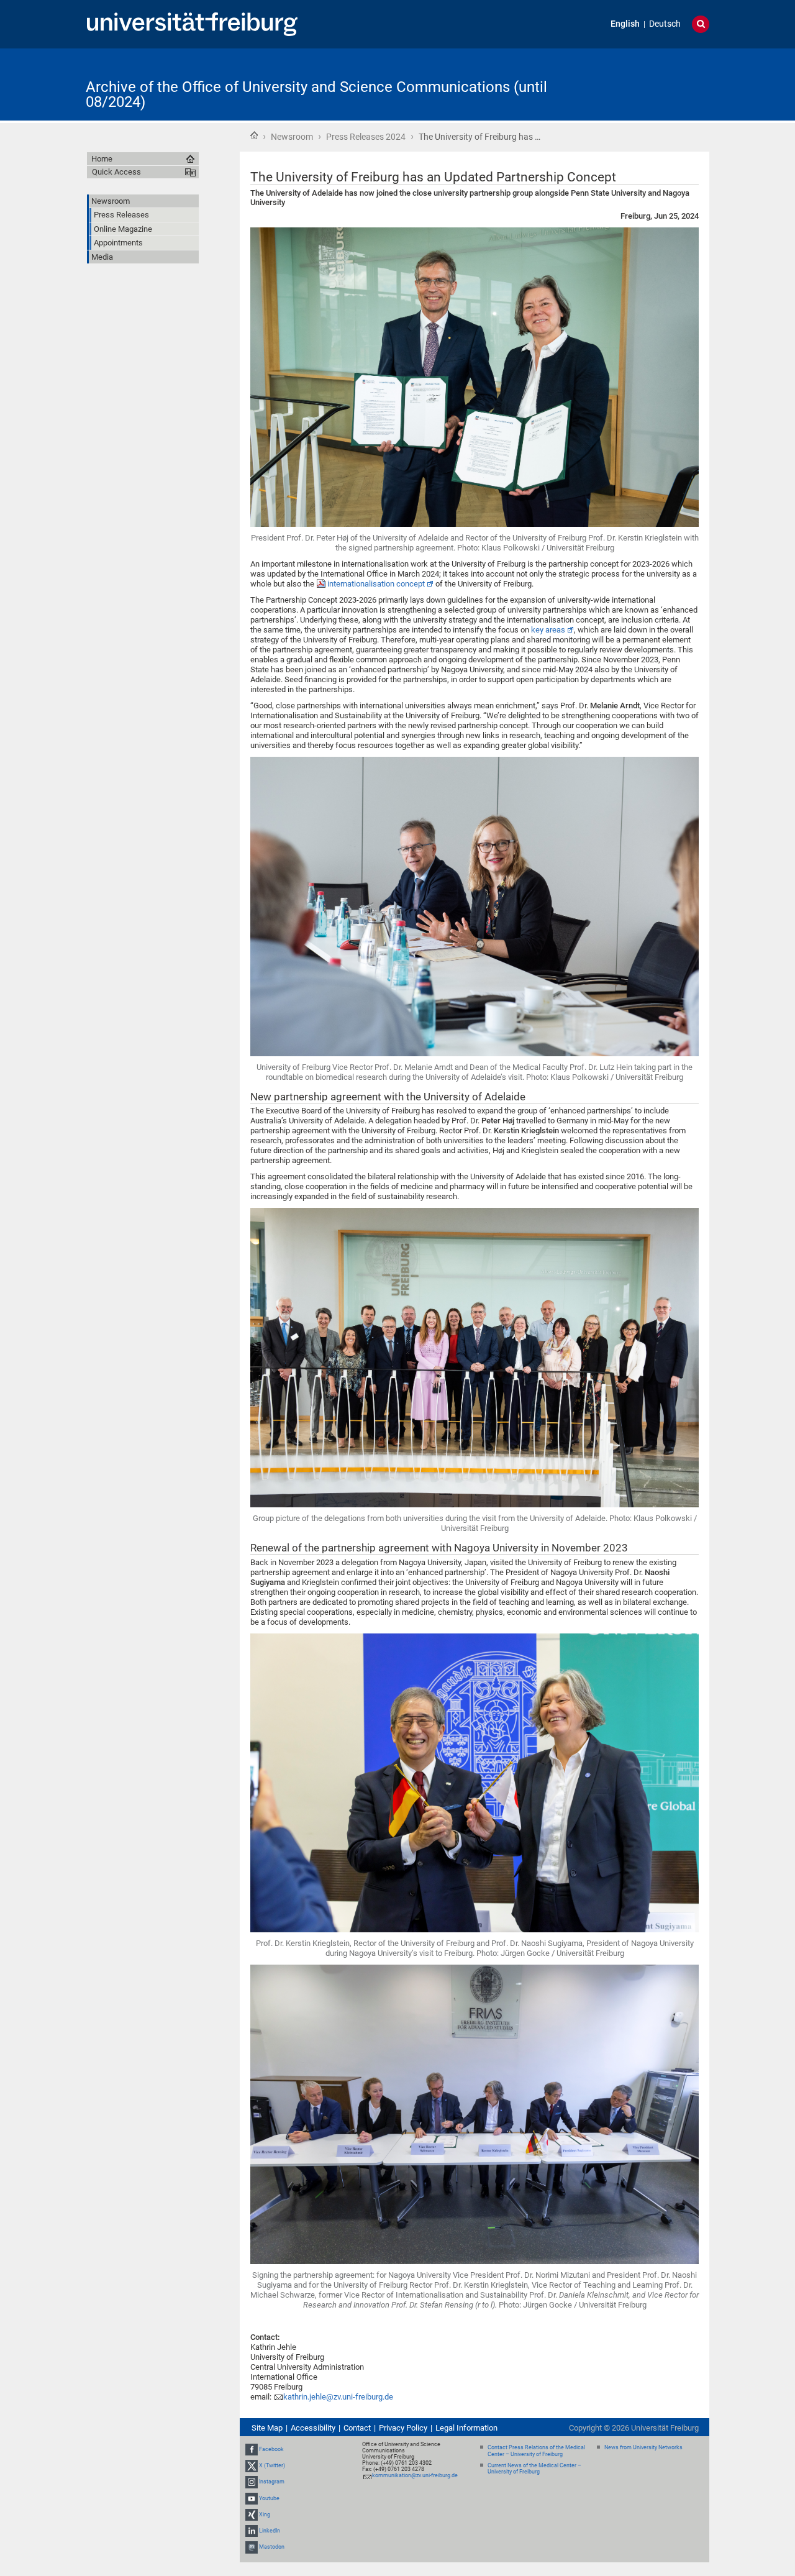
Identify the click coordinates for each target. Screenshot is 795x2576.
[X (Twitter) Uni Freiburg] (252, 2465)
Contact (357, 2428)
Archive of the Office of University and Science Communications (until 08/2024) (316, 94)
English (625, 24)
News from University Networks (643, 2447)
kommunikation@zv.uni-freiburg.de (415, 2475)
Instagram (272, 2482)
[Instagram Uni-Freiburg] (252, 2482)
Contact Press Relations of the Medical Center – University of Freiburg (536, 2451)
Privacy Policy (403, 2428)
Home (254, 135)
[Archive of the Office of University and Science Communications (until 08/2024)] (648, 84)
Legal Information (466, 2428)
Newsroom (292, 137)
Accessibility (313, 2428)
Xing (265, 2514)
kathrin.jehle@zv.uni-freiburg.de (338, 2397)
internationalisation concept (376, 584)
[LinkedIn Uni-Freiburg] (252, 2531)
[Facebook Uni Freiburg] (252, 2449)
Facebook (271, 2449)
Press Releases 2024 (366, 137)
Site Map (267, 2428)
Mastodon (272, 2547)
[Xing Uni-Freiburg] (252, 2514)
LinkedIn (270, 2531)
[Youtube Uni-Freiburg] (252, 2498)
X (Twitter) (272, 2465)
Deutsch (665, 24)
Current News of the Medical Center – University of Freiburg (534, 2469)
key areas (548, 630)
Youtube (269, 2498)
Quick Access (116, 172)
